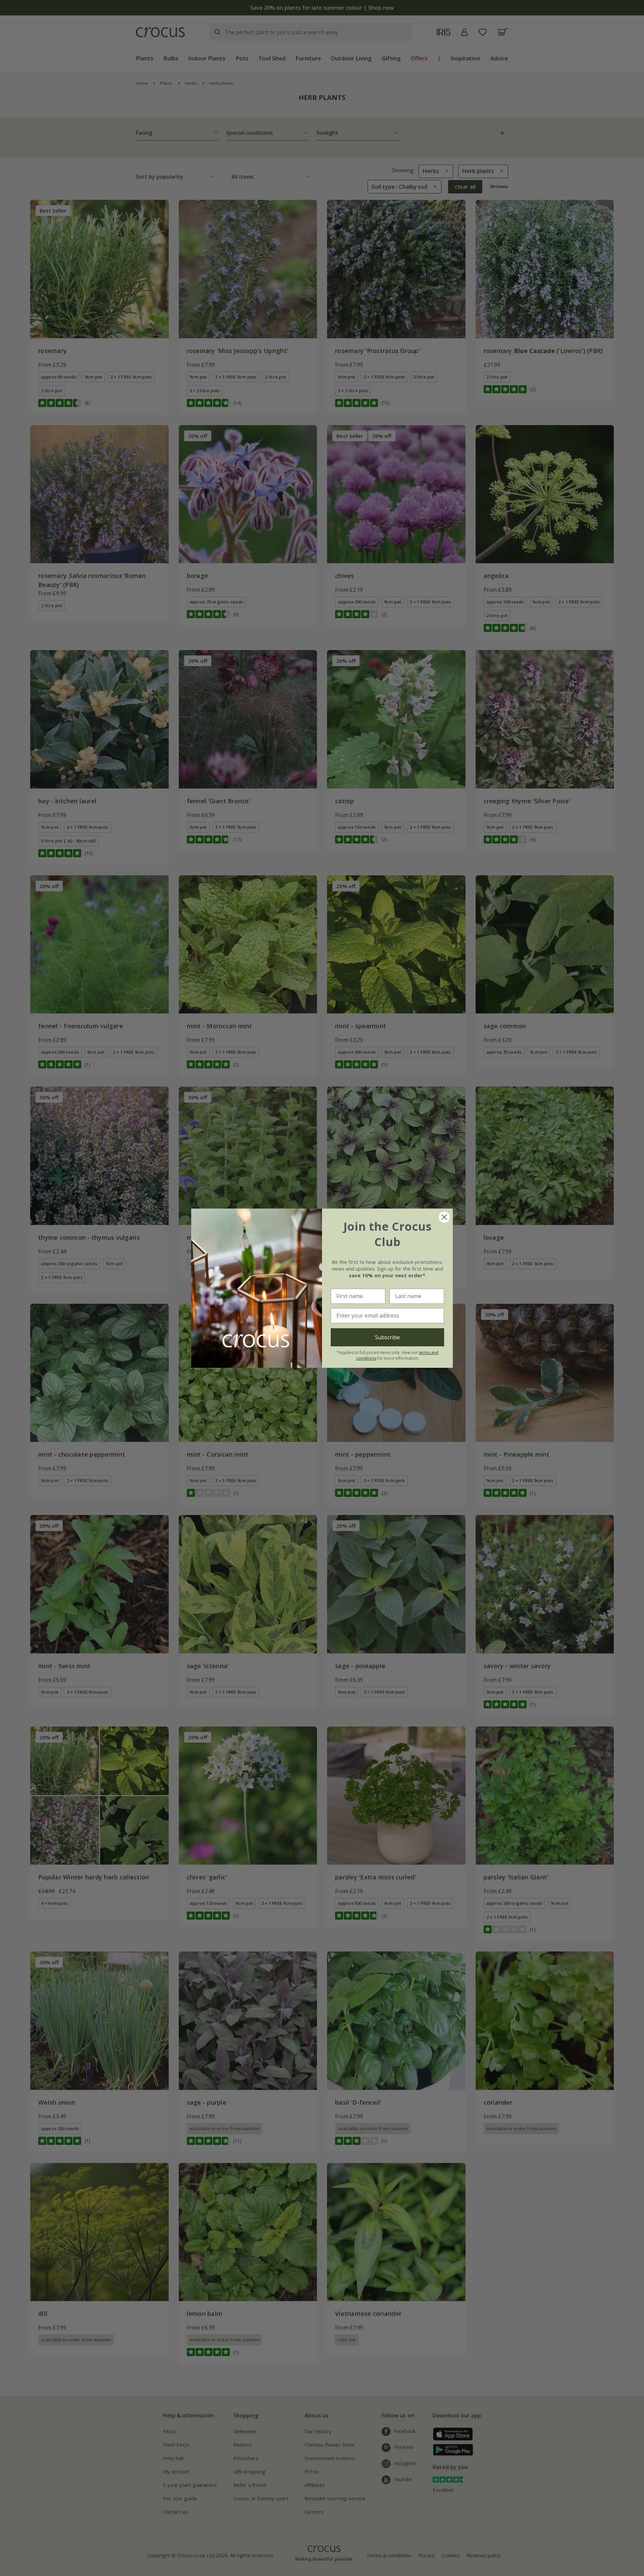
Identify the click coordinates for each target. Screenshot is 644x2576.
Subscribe (387, 1337)
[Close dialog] (444, 1217)
